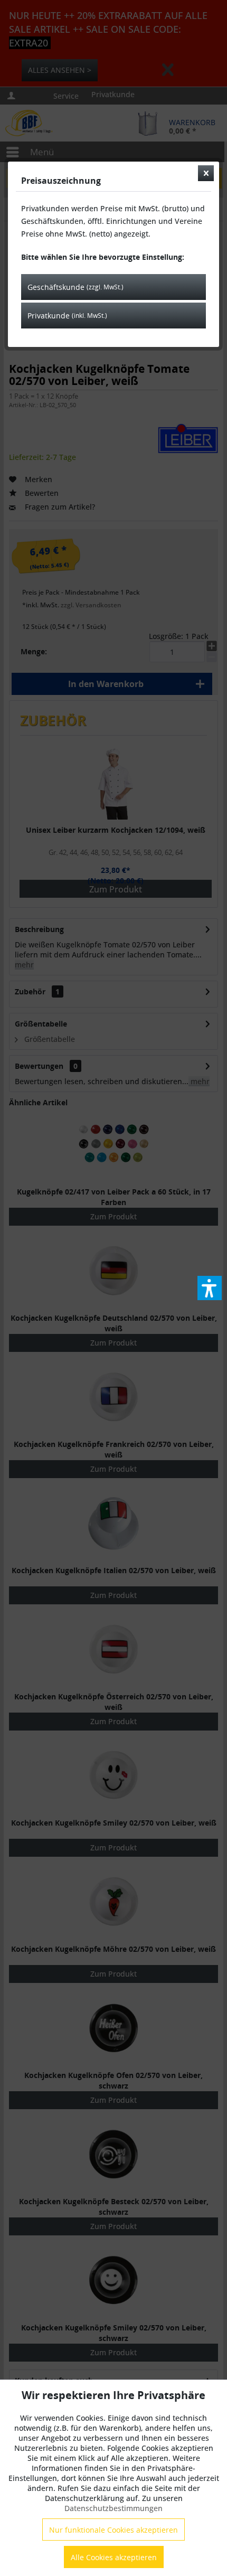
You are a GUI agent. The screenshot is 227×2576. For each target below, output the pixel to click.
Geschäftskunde (75, 287)
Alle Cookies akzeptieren (114, 2557)
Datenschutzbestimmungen (113, 2508)
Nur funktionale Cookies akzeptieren (113, 2530)
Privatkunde (67, 316)
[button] (210, 1288)
